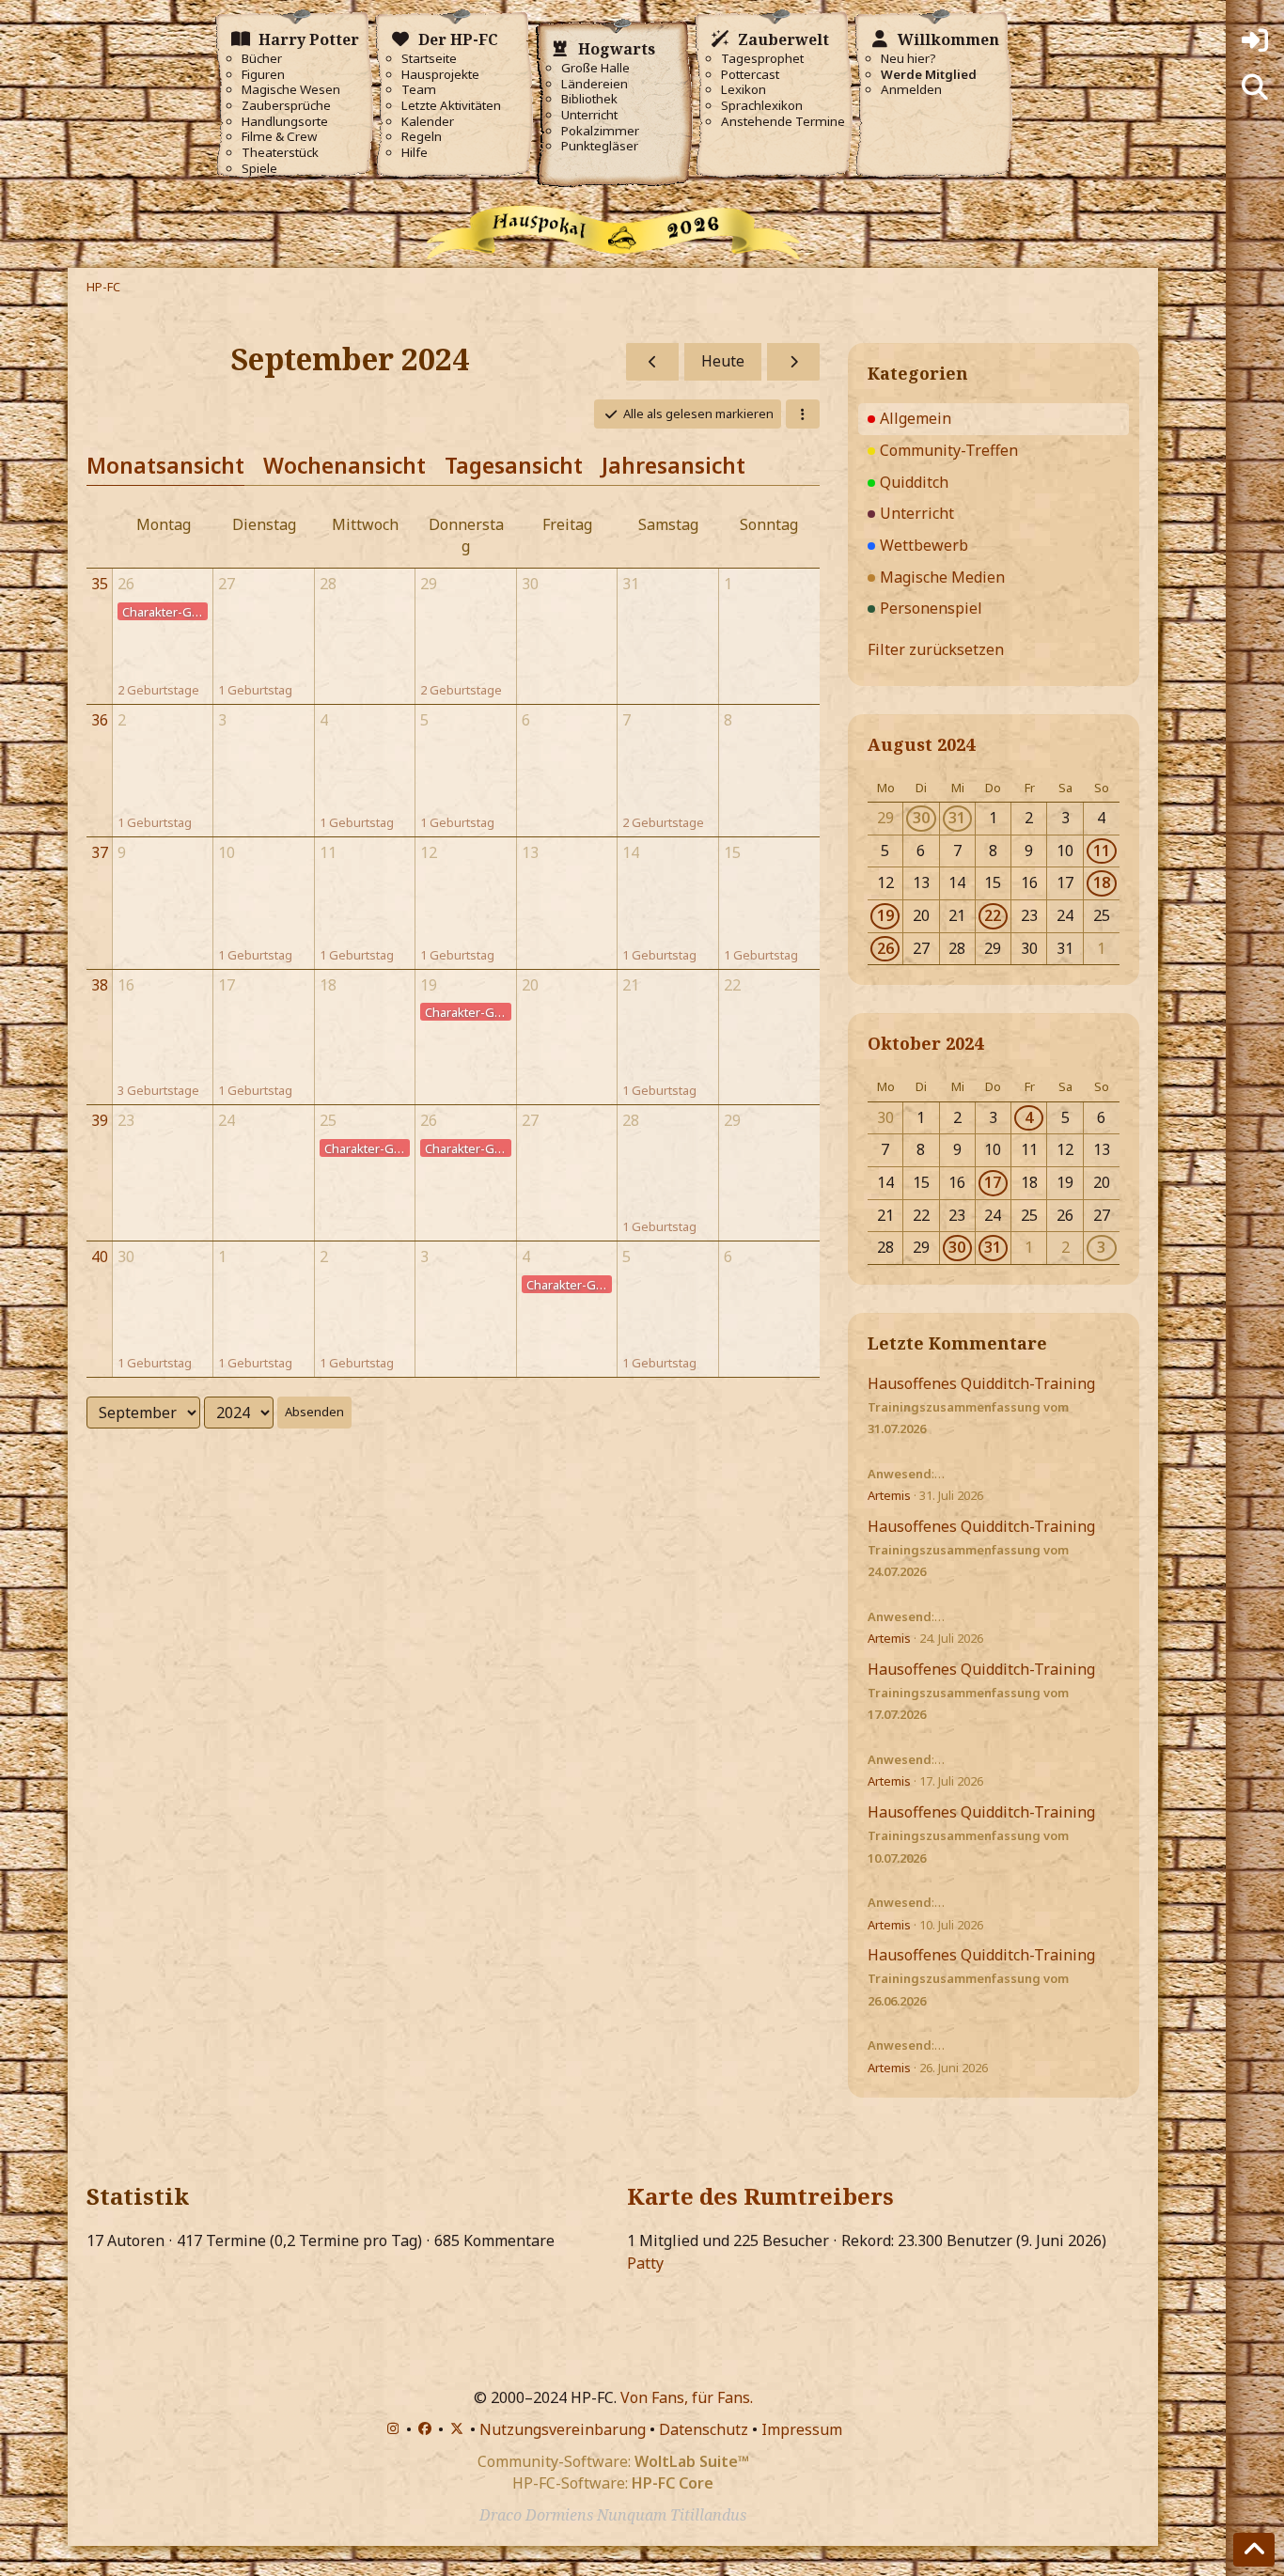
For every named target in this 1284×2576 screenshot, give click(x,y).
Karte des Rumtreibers (760, 2196)
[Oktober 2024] (793, 362)
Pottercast (750, 75)
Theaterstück (280, 153)
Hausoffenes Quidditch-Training (981, 1383)
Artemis (889, 1495)
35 (100, 584)
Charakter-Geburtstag (165, 612)
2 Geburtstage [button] (158, 690)
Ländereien (595, 84)
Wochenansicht (344, 465)
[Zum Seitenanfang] (1254, 2550)
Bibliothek (589, 99)
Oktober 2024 (925, 1043)
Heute (723, 361)
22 (993, 915)
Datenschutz (704, 2429)
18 (1102, 882)
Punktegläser (600, 146)
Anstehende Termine (783, 122)
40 (100, 1257)
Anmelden (911, 90)
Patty (645, 2263)
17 (993, 1182)
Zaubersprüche (286, 106)
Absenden (314, 1412)
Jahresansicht (673, 465)
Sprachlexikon (762, 106)
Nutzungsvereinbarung (563, 2429)
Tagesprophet (762, 59)
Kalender (428, 122)
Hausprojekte (440, 75)
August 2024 (921, 744)
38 (100, 985)
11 (1102, 851)
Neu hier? (908, 59)
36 (100, 720)
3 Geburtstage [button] (158, 1090)
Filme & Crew (279, 137)
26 (885, 948)
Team (419, 90)
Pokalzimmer (600, 131)
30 (921, 818)
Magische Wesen (291, 90)
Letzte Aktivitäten (451, 106)
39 (100, 1120)
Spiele (259, 169)
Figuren (263, 75)
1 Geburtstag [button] (255, 690)
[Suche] (1255, 87)
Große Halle (595, 68)
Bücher (262, 59)
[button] (803, 414)
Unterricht (589, 115)
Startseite (429, 59)
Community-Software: (613, 2461)
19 (885, 915)
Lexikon (744, 90)
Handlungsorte (285, 122)
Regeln (422, 137)
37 (100, 852)
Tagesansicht (514, 465)
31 (957, 818)
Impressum (802, 2429)
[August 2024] (652, 362)
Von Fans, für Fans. (687, 2397)
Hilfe (415, 153)
